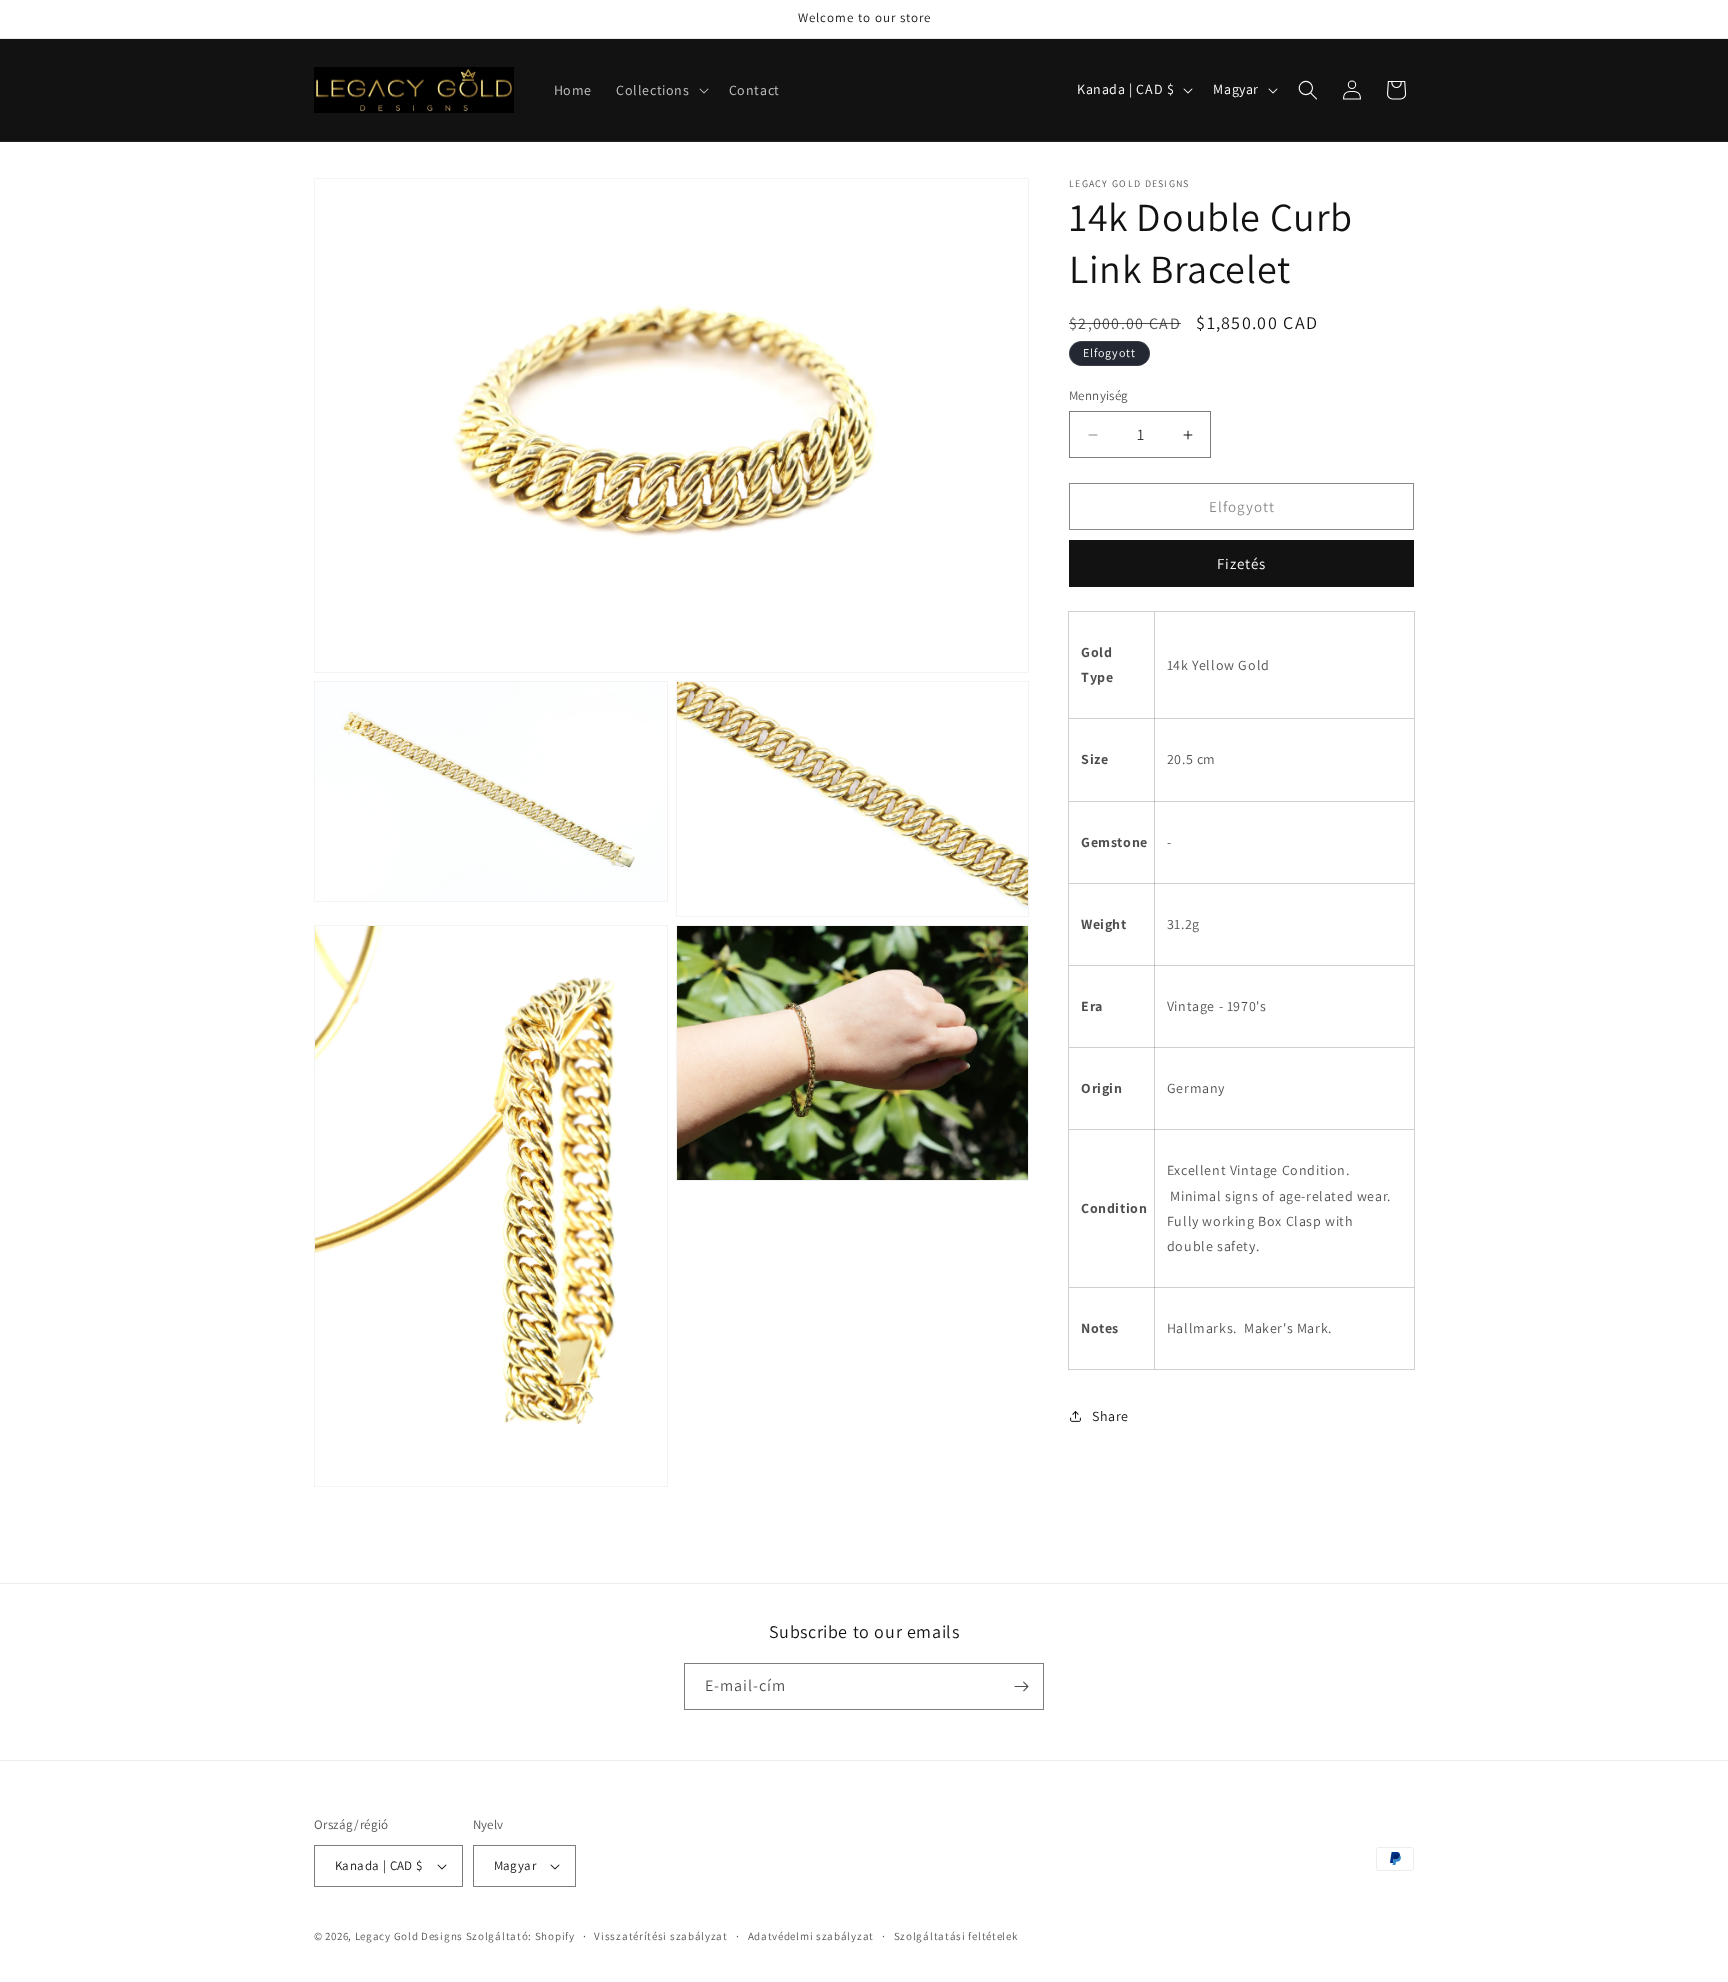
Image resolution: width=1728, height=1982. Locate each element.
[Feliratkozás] (1021, 1686)
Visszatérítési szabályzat (661, 1936)
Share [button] (1110, 1416)
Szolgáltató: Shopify (520, 1936)
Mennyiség (1099, 395)
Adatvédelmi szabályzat (811, 1936)
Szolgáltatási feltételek (956, 1936)
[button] (660, 90)
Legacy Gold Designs (409, 1936)
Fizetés (1241, 563)
